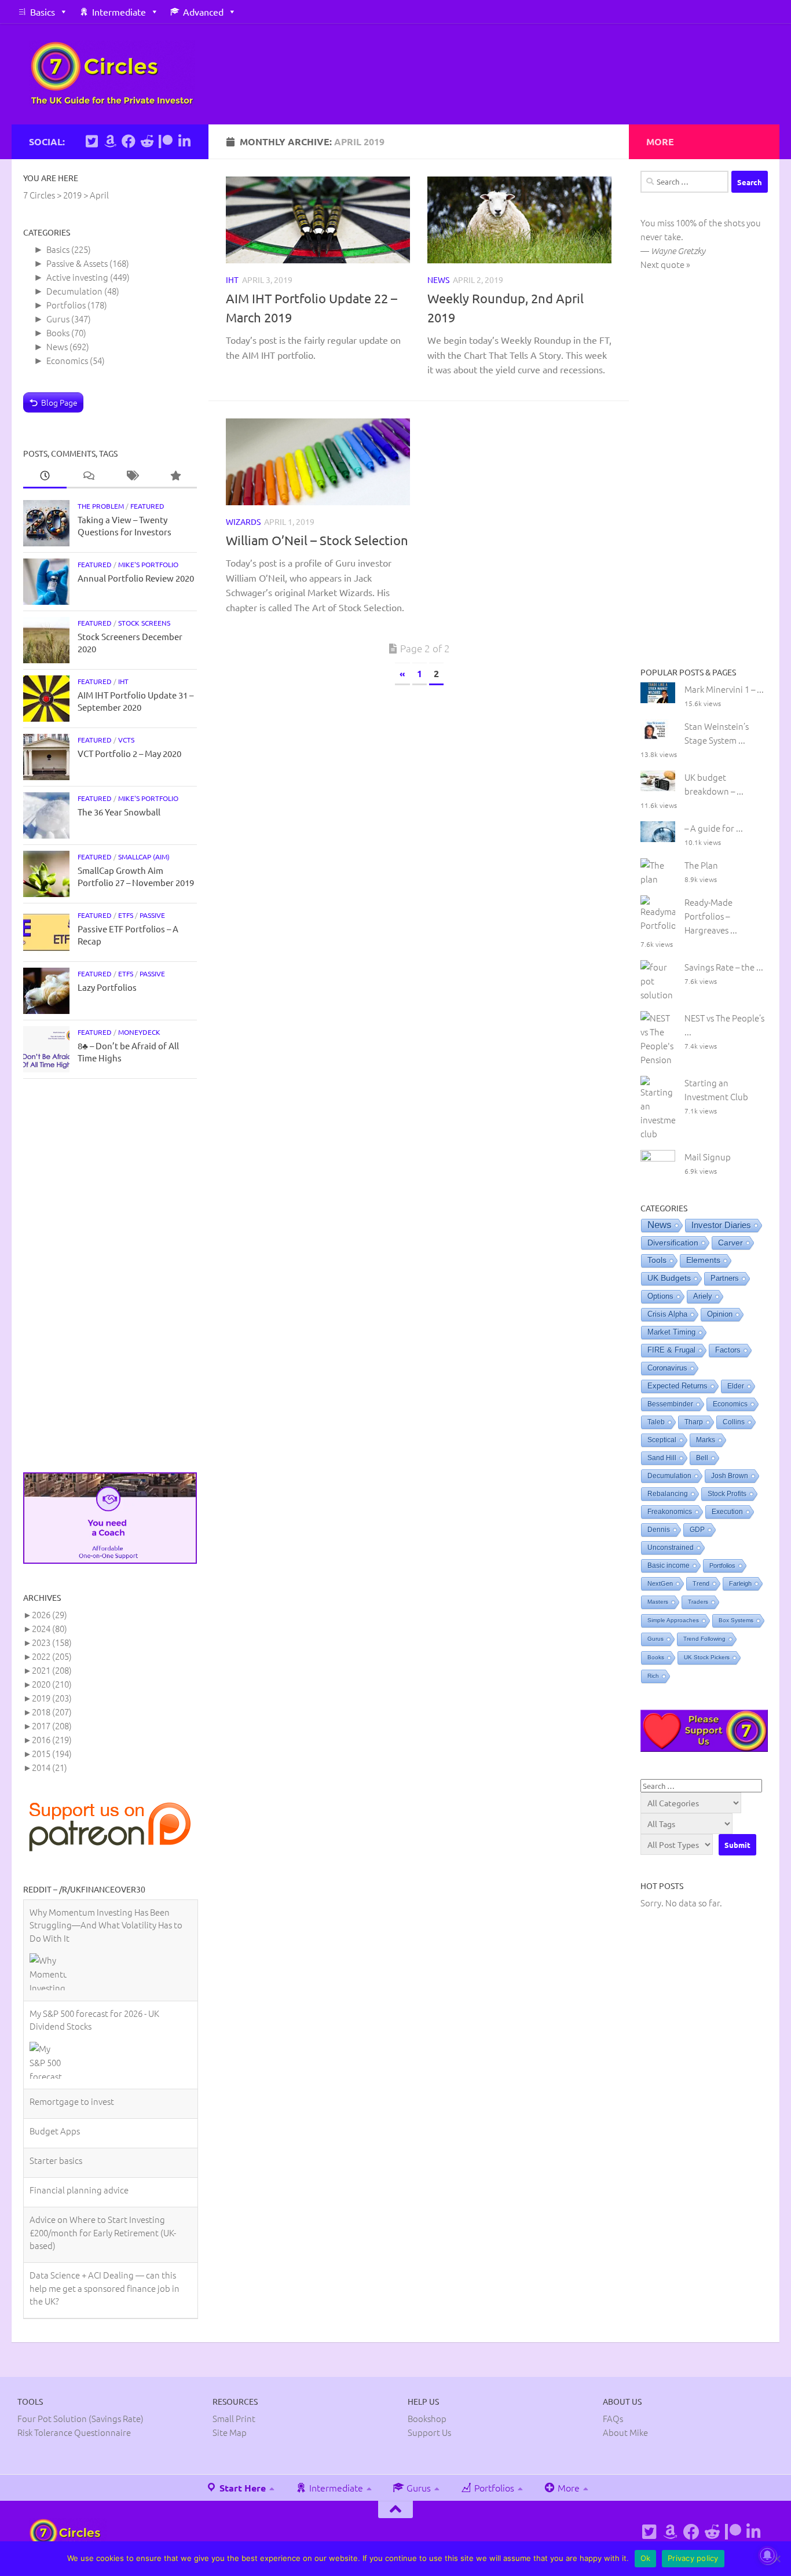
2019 (52, 1698)
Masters (658, 1602)
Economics (67, 360)
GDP (697, 1530)
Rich (653, 1676)
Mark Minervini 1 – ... (724, 689)
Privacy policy (693, 2558)
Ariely (703, 1296)
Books (58, 332)
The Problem (101, 506)
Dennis (659, 1530)
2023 (52, 1642)
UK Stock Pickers (707, 1657)
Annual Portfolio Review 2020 (136, 578)
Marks (706, 1440)
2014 (50, 1767)
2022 (52, 1656)
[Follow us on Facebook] (129, 141)
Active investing (77, 277)
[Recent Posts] (45, 476)
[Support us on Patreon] (166, 141)
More (567, 2487)
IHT (232, 280)
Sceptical (662, 1440)
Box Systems (736, 1620)
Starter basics (56, 2073)
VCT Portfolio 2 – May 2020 (129, 753)
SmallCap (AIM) (144, 857)
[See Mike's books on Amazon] (110, 141)
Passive (152, 915)
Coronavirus (667, 1368)
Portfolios (66, 305)
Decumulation (74, 291)
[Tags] (132, 476)
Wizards (243, 521)
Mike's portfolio (148, 564)
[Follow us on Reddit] (147, 141)
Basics (43, 12)
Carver (730, 1243)
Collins (734, 1422)
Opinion (720, 1314)
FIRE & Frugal (671, 1350)
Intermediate (119, 12)
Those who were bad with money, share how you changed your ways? (107, 2305)
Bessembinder (670, 1404)
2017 (52, 1726)
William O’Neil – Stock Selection (317, 540)
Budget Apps (55, 2043)
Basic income (669, 1566)
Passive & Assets (77, 263)
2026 (50, 1614)
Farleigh (740, 1583)
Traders (698, 1602)
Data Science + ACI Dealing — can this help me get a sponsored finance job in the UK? (105, 2200)
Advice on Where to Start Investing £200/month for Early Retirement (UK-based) (103, 2145)
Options (660, 1296)
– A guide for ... (714, 828)
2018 (52, 1712)
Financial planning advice (79, 2102)
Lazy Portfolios (107, 987)
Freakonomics (670, 1512)
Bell (702, 1458)
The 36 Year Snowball (119, 812)
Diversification (673, 1243)
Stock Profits (727, 1494)
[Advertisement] (110, 1276)
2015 (52, 1753)
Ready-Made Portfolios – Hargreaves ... (711, 916)
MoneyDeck (139, 1032)
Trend (701, 1583)
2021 (52, 1670)
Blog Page (59, 402)
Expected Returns (678, 1386)
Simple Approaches (673, 1620)
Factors (728, 1350)
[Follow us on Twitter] (91, 141)
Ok (646, 2558)
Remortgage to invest (72, 2014)
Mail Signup (708, 1157)
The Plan (701, 865)
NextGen (660, 1583)
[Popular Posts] (175, 476)
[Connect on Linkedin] (184, 141)
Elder (736, 1386)
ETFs (126, 915)
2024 (50, 1628)
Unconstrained (671, 1548)
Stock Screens (144, 623)
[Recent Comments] (88, 476)
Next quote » (665, 264)
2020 (52, 1684)
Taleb (656, 1422)
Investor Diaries (721, 1225)
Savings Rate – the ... (724, 967)
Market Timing (671, 1332)
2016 (52, 1739)
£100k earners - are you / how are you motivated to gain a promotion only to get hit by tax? (105, 2256)
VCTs (126, 740)
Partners (725, 1278)
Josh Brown (730, 1476)
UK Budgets (669, 1278)
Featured (147, 506)
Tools (657, 1260)
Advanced (203, 12)
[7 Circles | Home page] (112, 74)
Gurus (58, 319)
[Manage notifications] (767, 2555)
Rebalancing (668, 1494)
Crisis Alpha (667, 1314)
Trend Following (704, 1639)
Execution (727, 1512)
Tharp (694, 1422)
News (438, 280)
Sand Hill (662, 1458)
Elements (703, 1260)
